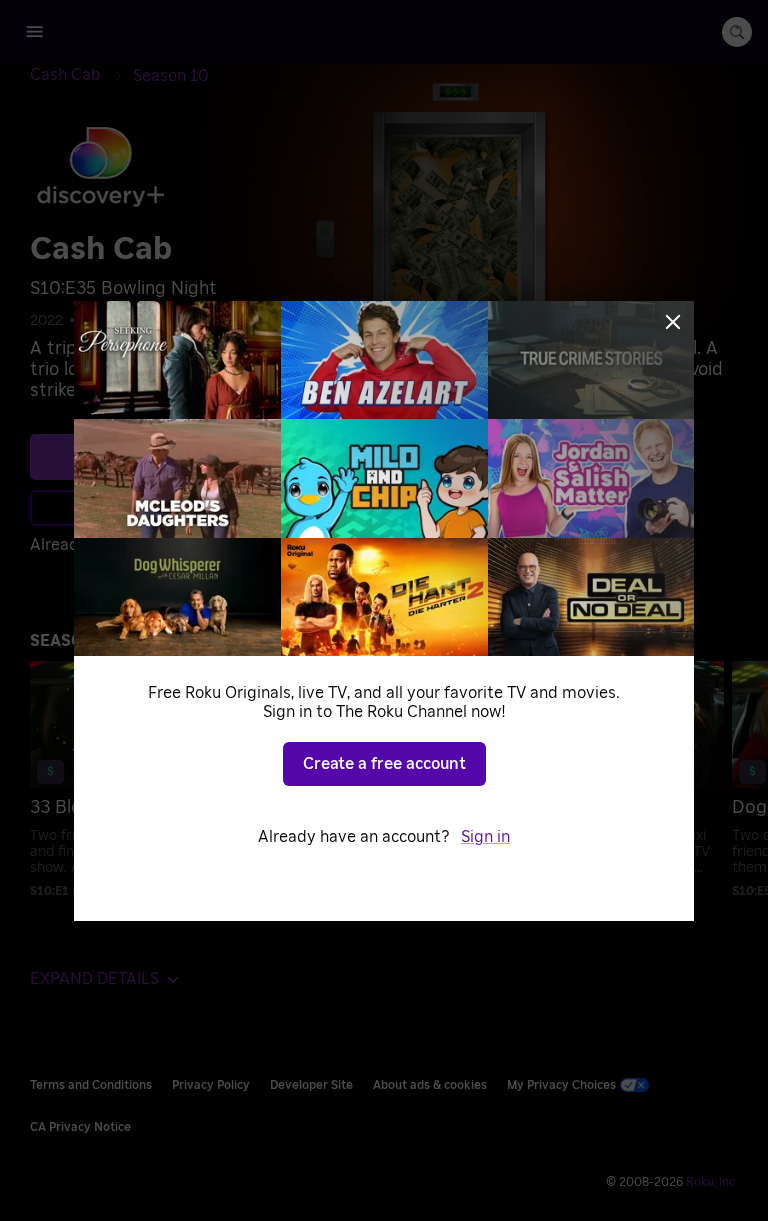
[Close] (673, 322)
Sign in (485, 837)
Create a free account (384, 764)
